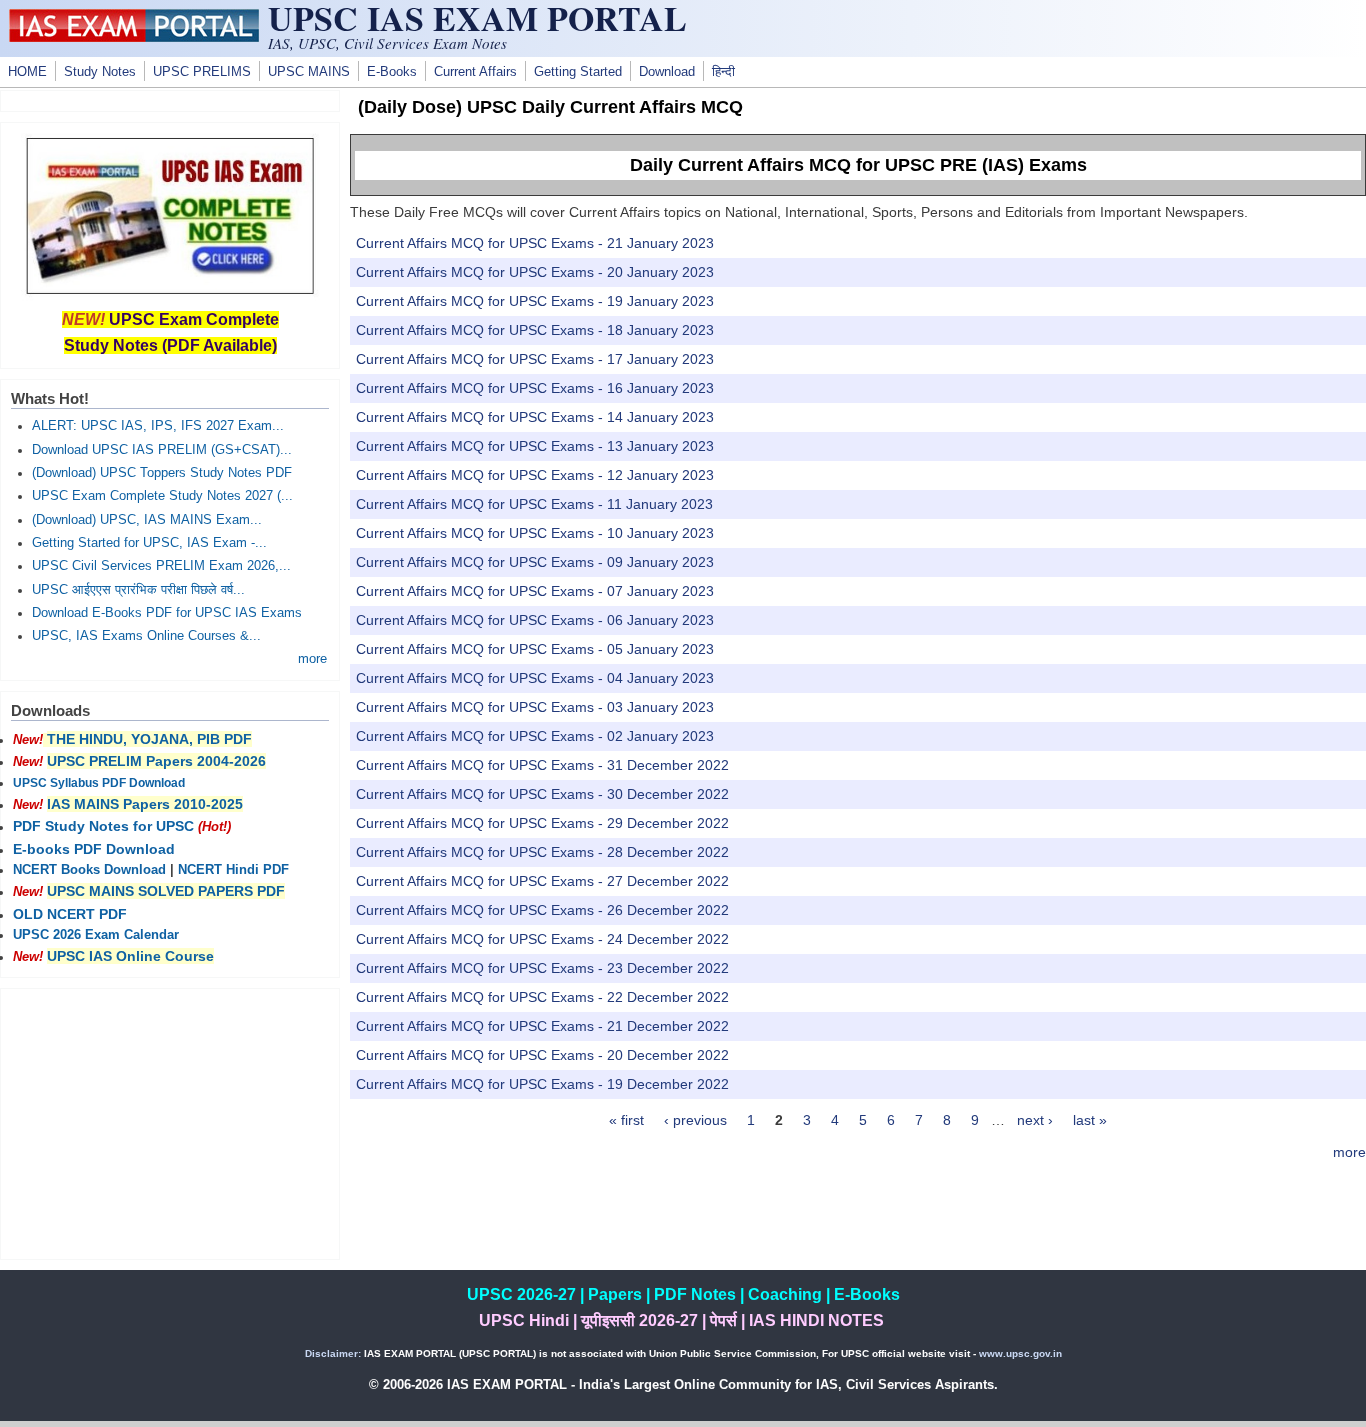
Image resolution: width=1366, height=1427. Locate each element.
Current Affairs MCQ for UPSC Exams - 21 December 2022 (542, 1026)
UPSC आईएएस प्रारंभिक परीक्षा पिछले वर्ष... (138, 590)
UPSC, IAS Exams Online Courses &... (146, 636)
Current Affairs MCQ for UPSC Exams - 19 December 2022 (542, 1084)
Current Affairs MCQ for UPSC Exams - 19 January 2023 (535, 301)
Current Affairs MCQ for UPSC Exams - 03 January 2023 (535, 707)
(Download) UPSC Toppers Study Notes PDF (162, 473)
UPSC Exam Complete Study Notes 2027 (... (162, 496)
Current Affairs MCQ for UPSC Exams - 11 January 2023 (534, 504)
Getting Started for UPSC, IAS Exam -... (149, 543)
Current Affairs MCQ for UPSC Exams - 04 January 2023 (535, 678)
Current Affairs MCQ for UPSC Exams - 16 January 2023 (535, 388)
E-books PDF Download (94, 849)
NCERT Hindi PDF (233, 870)
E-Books (392, 72)
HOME (27, 72)
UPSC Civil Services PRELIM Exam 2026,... (161, 566)
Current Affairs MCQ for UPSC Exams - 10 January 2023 (535, 533)
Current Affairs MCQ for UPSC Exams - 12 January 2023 (535, 475)
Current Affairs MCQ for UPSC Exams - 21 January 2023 (535, 243)
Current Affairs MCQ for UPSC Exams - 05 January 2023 (535, 649)
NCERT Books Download (89, 870)
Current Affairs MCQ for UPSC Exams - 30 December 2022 (542, 794)
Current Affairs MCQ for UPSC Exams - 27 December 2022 (542, 881)
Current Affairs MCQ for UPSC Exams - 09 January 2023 (535, 562)
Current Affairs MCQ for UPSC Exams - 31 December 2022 (542, 765)
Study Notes (100, 72)
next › (1035, 1120)
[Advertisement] (170, 1124)
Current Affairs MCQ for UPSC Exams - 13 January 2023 (535, 446)
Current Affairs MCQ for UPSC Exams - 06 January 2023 (535, 620)
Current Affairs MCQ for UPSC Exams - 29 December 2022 (542, 823)
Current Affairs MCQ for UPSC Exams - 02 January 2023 (535, 736)
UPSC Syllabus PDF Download (99, 783)
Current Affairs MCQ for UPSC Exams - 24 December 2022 (542, 939)
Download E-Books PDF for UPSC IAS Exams (167, 613)
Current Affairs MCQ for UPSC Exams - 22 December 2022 (542, 997)
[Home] (134, 37)
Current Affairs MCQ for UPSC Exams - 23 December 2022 (542, 968)
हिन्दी (723, 72)
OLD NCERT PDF (70, 914)
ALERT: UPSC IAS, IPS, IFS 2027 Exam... (158, 426)
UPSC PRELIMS (202, 72)
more (1349, 1152)
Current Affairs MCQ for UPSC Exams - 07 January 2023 (535, 591)
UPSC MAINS (309, 72)
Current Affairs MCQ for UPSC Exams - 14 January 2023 (535, 417)
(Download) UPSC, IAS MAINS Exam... (147, 520)
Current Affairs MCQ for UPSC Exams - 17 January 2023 (535, 359)
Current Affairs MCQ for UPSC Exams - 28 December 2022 (542, 852)
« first (626, 1120)
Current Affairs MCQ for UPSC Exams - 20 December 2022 (542, 1055)
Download (667, 72)
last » (1090, 1120)
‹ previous (695, 1120)
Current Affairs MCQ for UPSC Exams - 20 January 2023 (535, 272)
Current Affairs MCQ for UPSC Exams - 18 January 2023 (535, 330)
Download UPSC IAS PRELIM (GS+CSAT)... (162, 450)
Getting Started (578, 72)
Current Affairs (475, 72)
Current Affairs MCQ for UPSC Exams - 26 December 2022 (542, 910)
